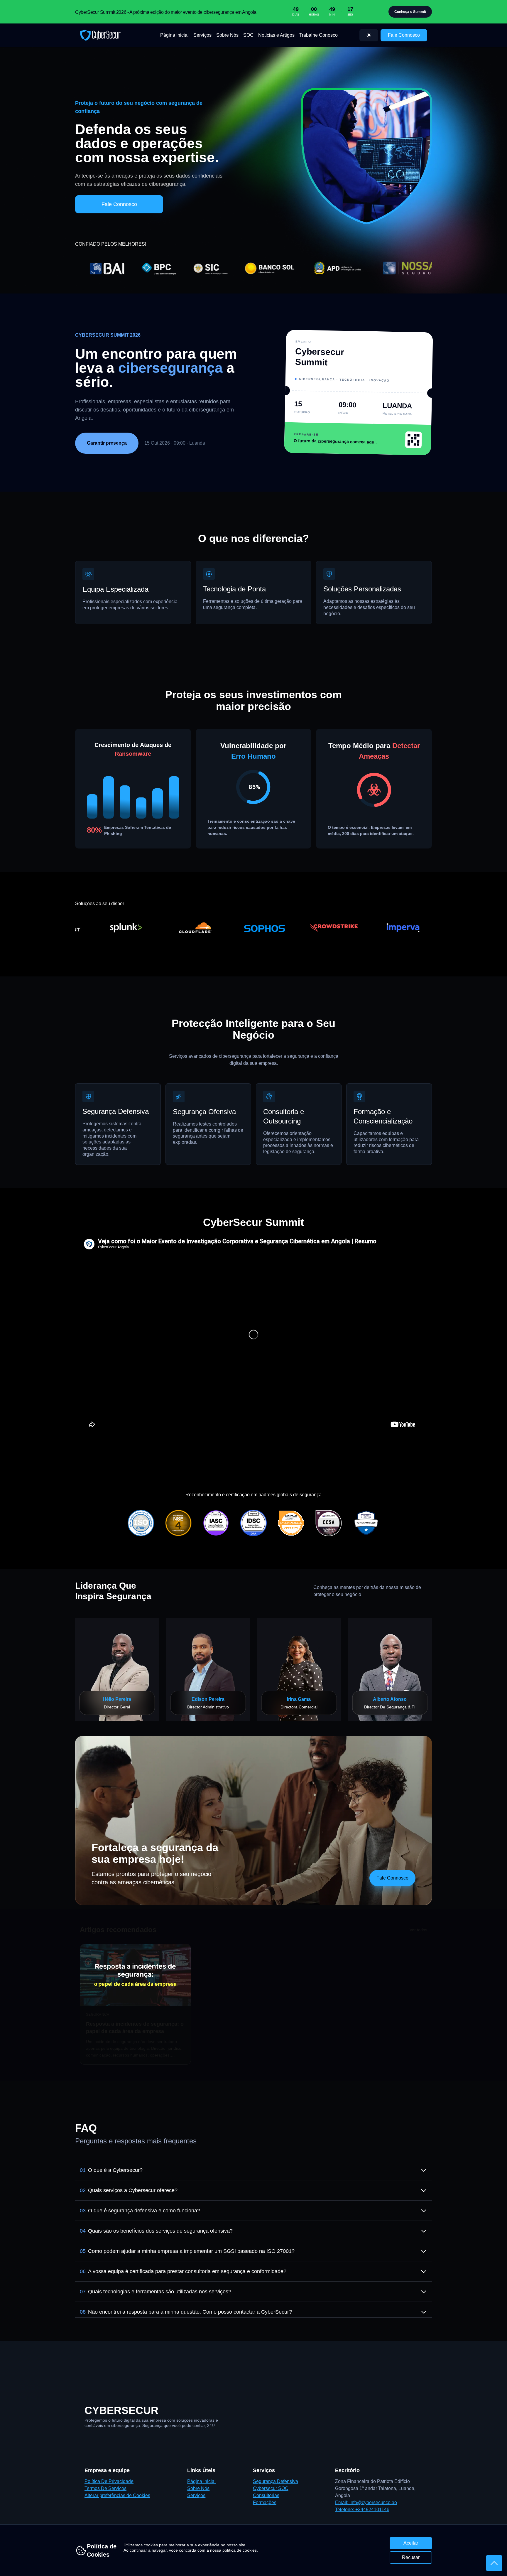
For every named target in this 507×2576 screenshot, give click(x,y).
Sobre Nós (227, 35)
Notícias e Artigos (276, 35)
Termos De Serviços (105, 2488)
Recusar (411, 2557)
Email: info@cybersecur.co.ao (366, 2502)
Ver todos (418, 1930)
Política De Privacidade (109, 2481)
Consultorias (266, 2495)
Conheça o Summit (410, 12)
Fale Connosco (404, 35)
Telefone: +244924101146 (362, 2510)
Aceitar (411, 2543)
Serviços (202, 35)
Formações (265, 2502)
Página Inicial (174, 35)
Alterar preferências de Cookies (117, 2495)
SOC (248, 35)
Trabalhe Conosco (318, 35)
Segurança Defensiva (276, 2481)
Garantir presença (107, 443)
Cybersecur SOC (271, 2488)
